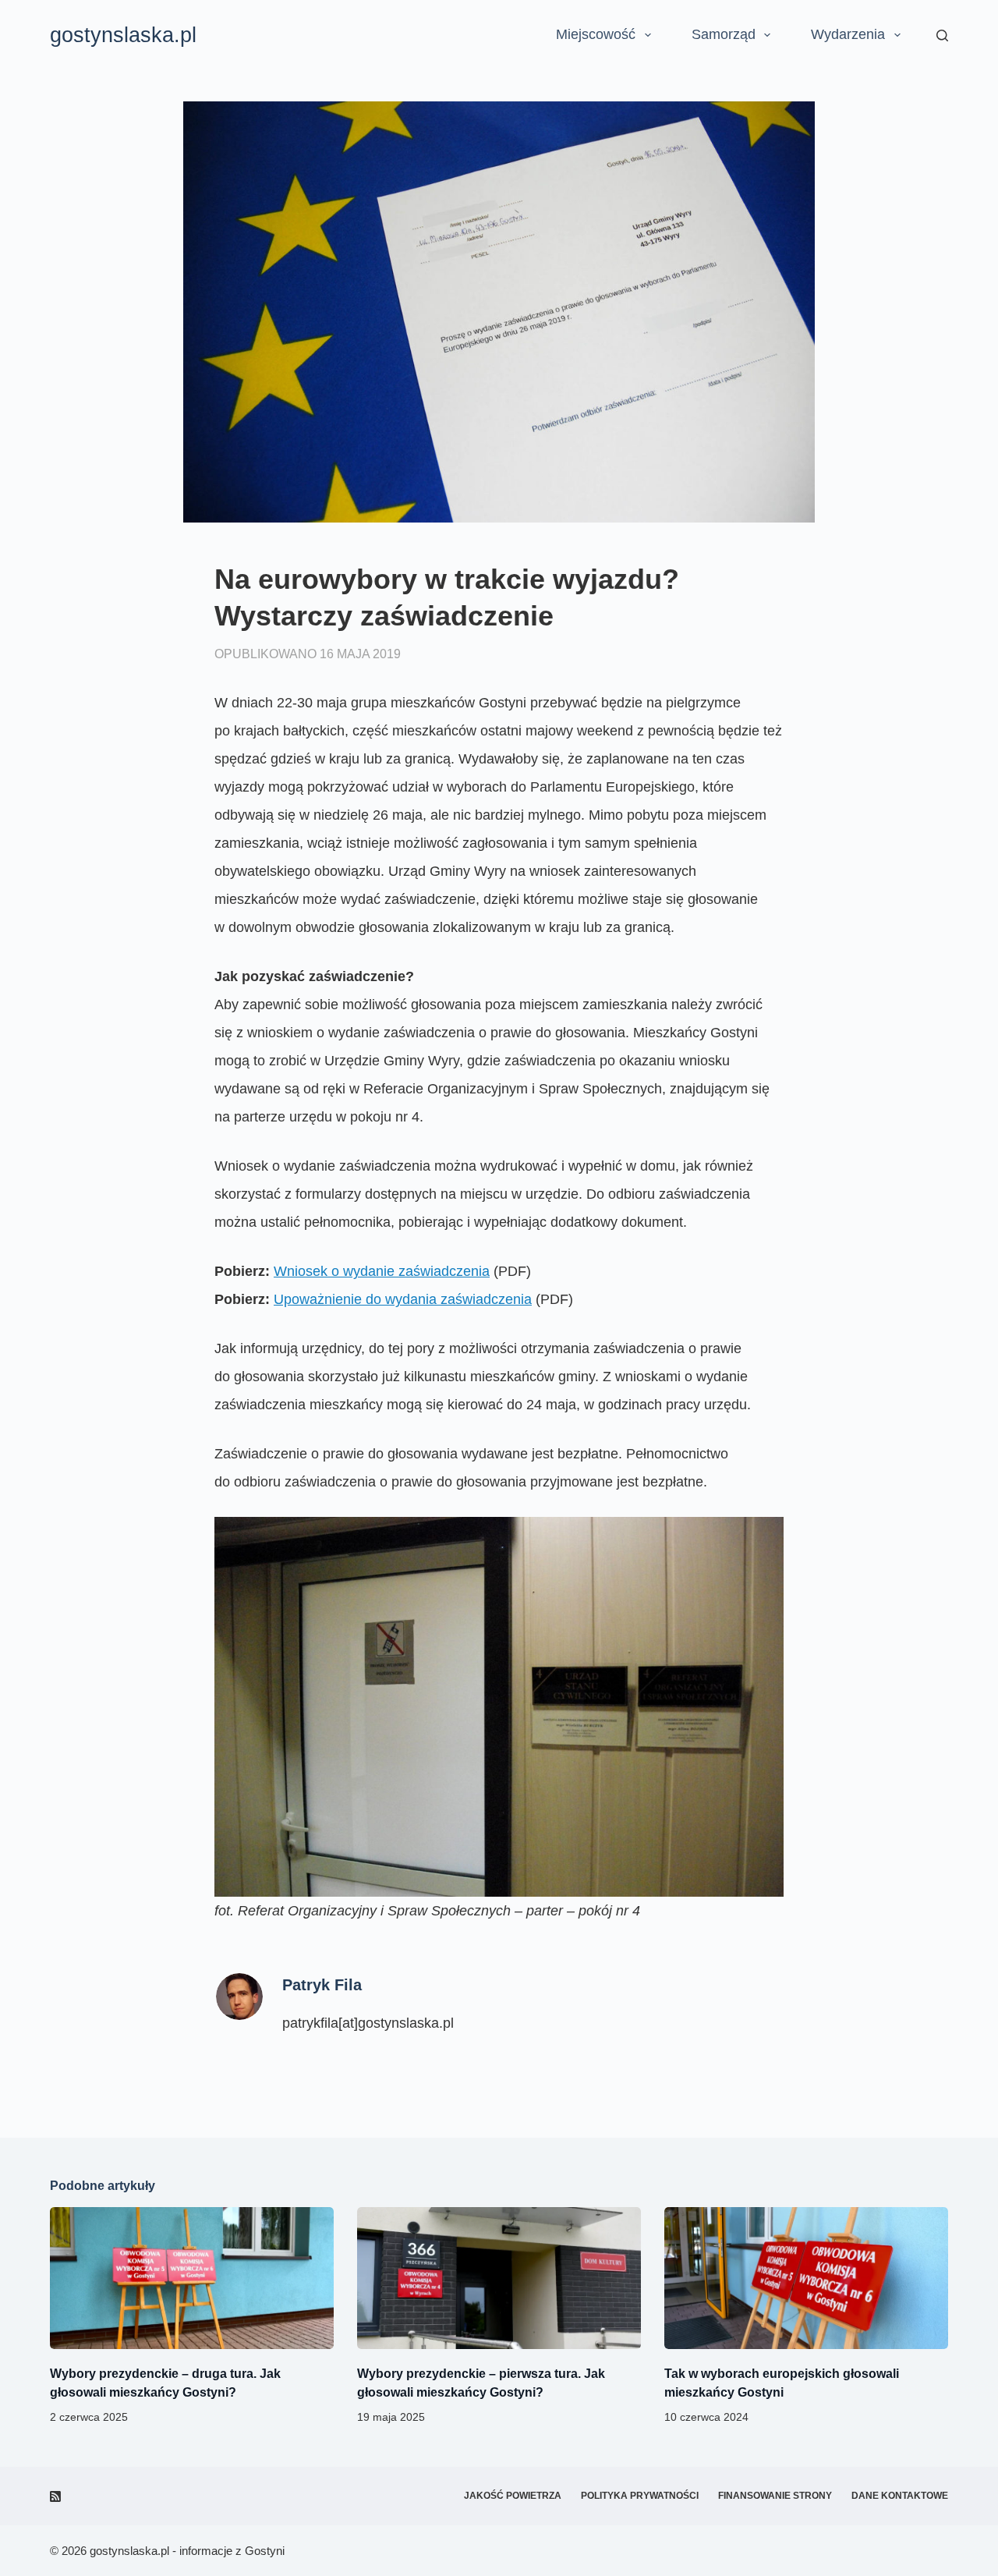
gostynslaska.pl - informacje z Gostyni (187, 2551)
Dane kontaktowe (900, 2496)
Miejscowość (596, 34)
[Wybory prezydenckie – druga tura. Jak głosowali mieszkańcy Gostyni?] (192, 2278)
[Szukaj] (942, 35)
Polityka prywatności (640, 2496)
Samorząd (724, 34)
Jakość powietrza (513, 2496)
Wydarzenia (848, 34)
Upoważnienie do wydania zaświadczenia (403, 1299)
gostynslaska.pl (123, 35)
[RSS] (55, 2496)
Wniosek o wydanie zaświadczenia (382, 1271)
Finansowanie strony (775, 2496)
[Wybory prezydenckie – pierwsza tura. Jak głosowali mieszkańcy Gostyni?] (499, 2278)
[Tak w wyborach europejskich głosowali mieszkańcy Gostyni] (806, 2278)
